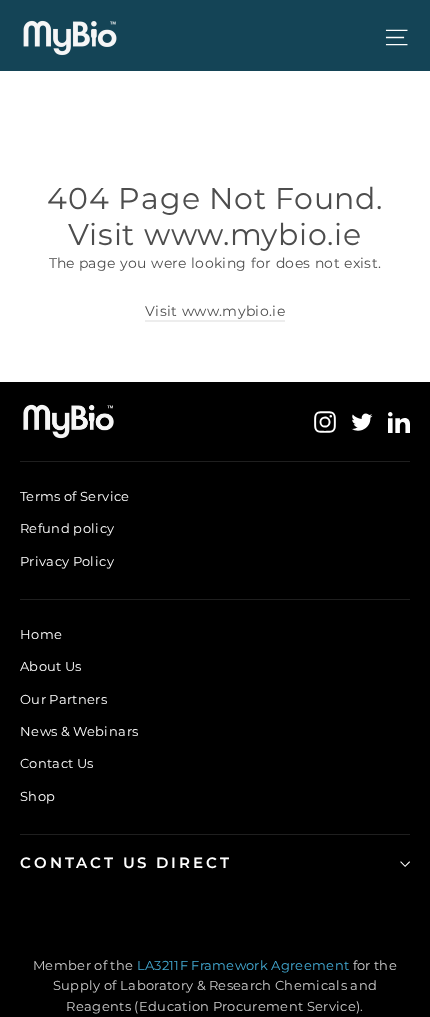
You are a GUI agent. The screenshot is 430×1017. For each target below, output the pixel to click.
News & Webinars (79, 731)
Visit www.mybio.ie (215, 311)
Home (41, 634)
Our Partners (63, 699)
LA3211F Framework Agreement (245, 965)
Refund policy (67, 528)
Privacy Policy (67, 561)
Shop (37, 796)
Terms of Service (75, 496)
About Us (51, 666)
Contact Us (57, 763)
